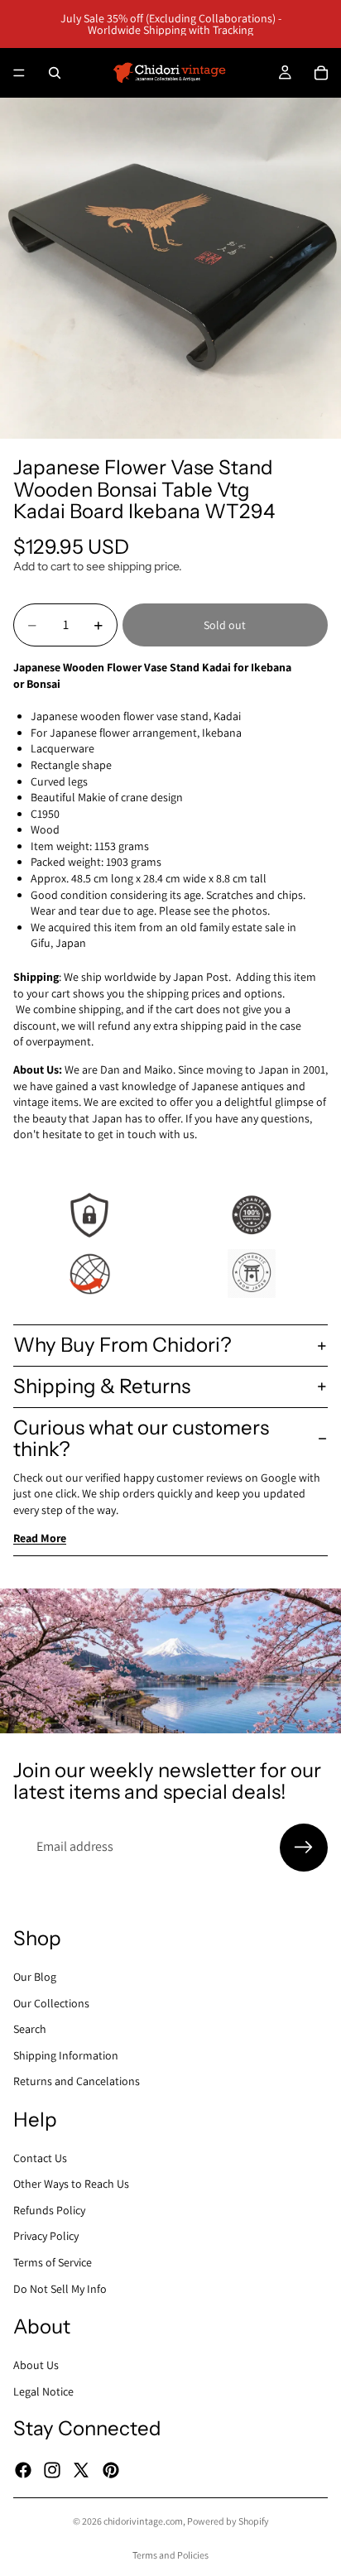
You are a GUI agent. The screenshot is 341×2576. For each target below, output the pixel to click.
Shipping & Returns (102, 1386)
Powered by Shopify (228, 2521)
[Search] (55, 73)
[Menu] (19, 73)
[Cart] (321, 73)
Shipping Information (66, 2055)
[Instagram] (52, 2469)
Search (30, 2029)
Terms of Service (53, 2262)
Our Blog (35, 1977)
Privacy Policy (46, 2236)
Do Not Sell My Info (60, 2288)
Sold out (225, 625)
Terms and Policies (170, 2555)
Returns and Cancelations (77, 2081)
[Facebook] (23, 2469)
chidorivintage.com (143, 2521)
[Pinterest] (111, 2469)
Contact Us (40, 2157)
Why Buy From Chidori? (122, 1345)
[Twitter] (81, 2469)
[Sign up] (304, 1848)
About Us (36, 2365)
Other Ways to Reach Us (71, 2184)
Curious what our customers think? (141, 1438)
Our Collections (51, 2002)
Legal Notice (43, 2391)
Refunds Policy (49, 2209)
